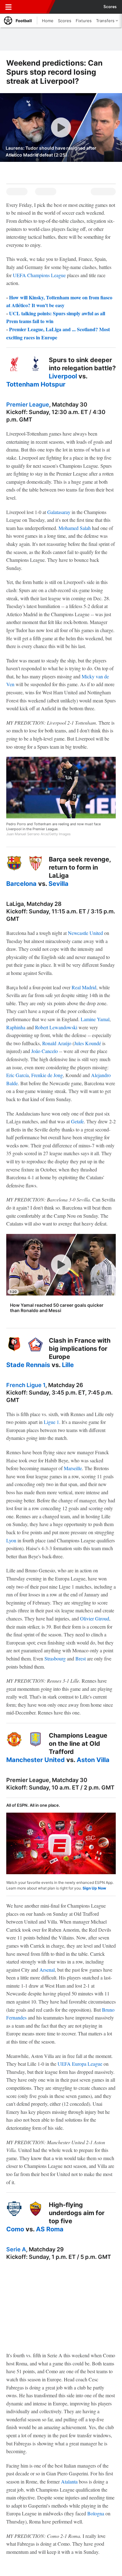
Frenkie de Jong (47, 1075)
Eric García (18, 1075)
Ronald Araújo (57, 1043)
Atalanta (69, 2481)
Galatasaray (59, 512)
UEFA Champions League (39, 275)
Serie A (16, 2249)
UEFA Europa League (80, 2064)
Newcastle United (85, 933)
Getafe (77, 1121)
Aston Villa (93, 1760)
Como (15, 2229)
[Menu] (8, 7)
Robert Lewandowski (56, 1027)
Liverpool (63, 376)
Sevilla (58, 884)
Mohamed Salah (75, 528)
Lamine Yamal (95, 1019)
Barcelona (21, 884)
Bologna (96, 2513)
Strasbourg (55, 1658)
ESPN (33, 7)
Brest (81, 1658)
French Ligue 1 (26, 1385)
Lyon (11, 1540)
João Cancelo (45, 1051)
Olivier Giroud (95, 1618)
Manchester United (36, 1760)
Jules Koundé (88, 1043)
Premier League (28, 404)
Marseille (73, 1468)
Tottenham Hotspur (36, 384)
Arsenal (47, 1970)
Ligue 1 (51, 1422)
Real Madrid (84, 987)
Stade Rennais (28, 1365)
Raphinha (16, 1027)
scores (110, 7)
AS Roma (50, 2229)
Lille (68, 1365)
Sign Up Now (94, 1888)
